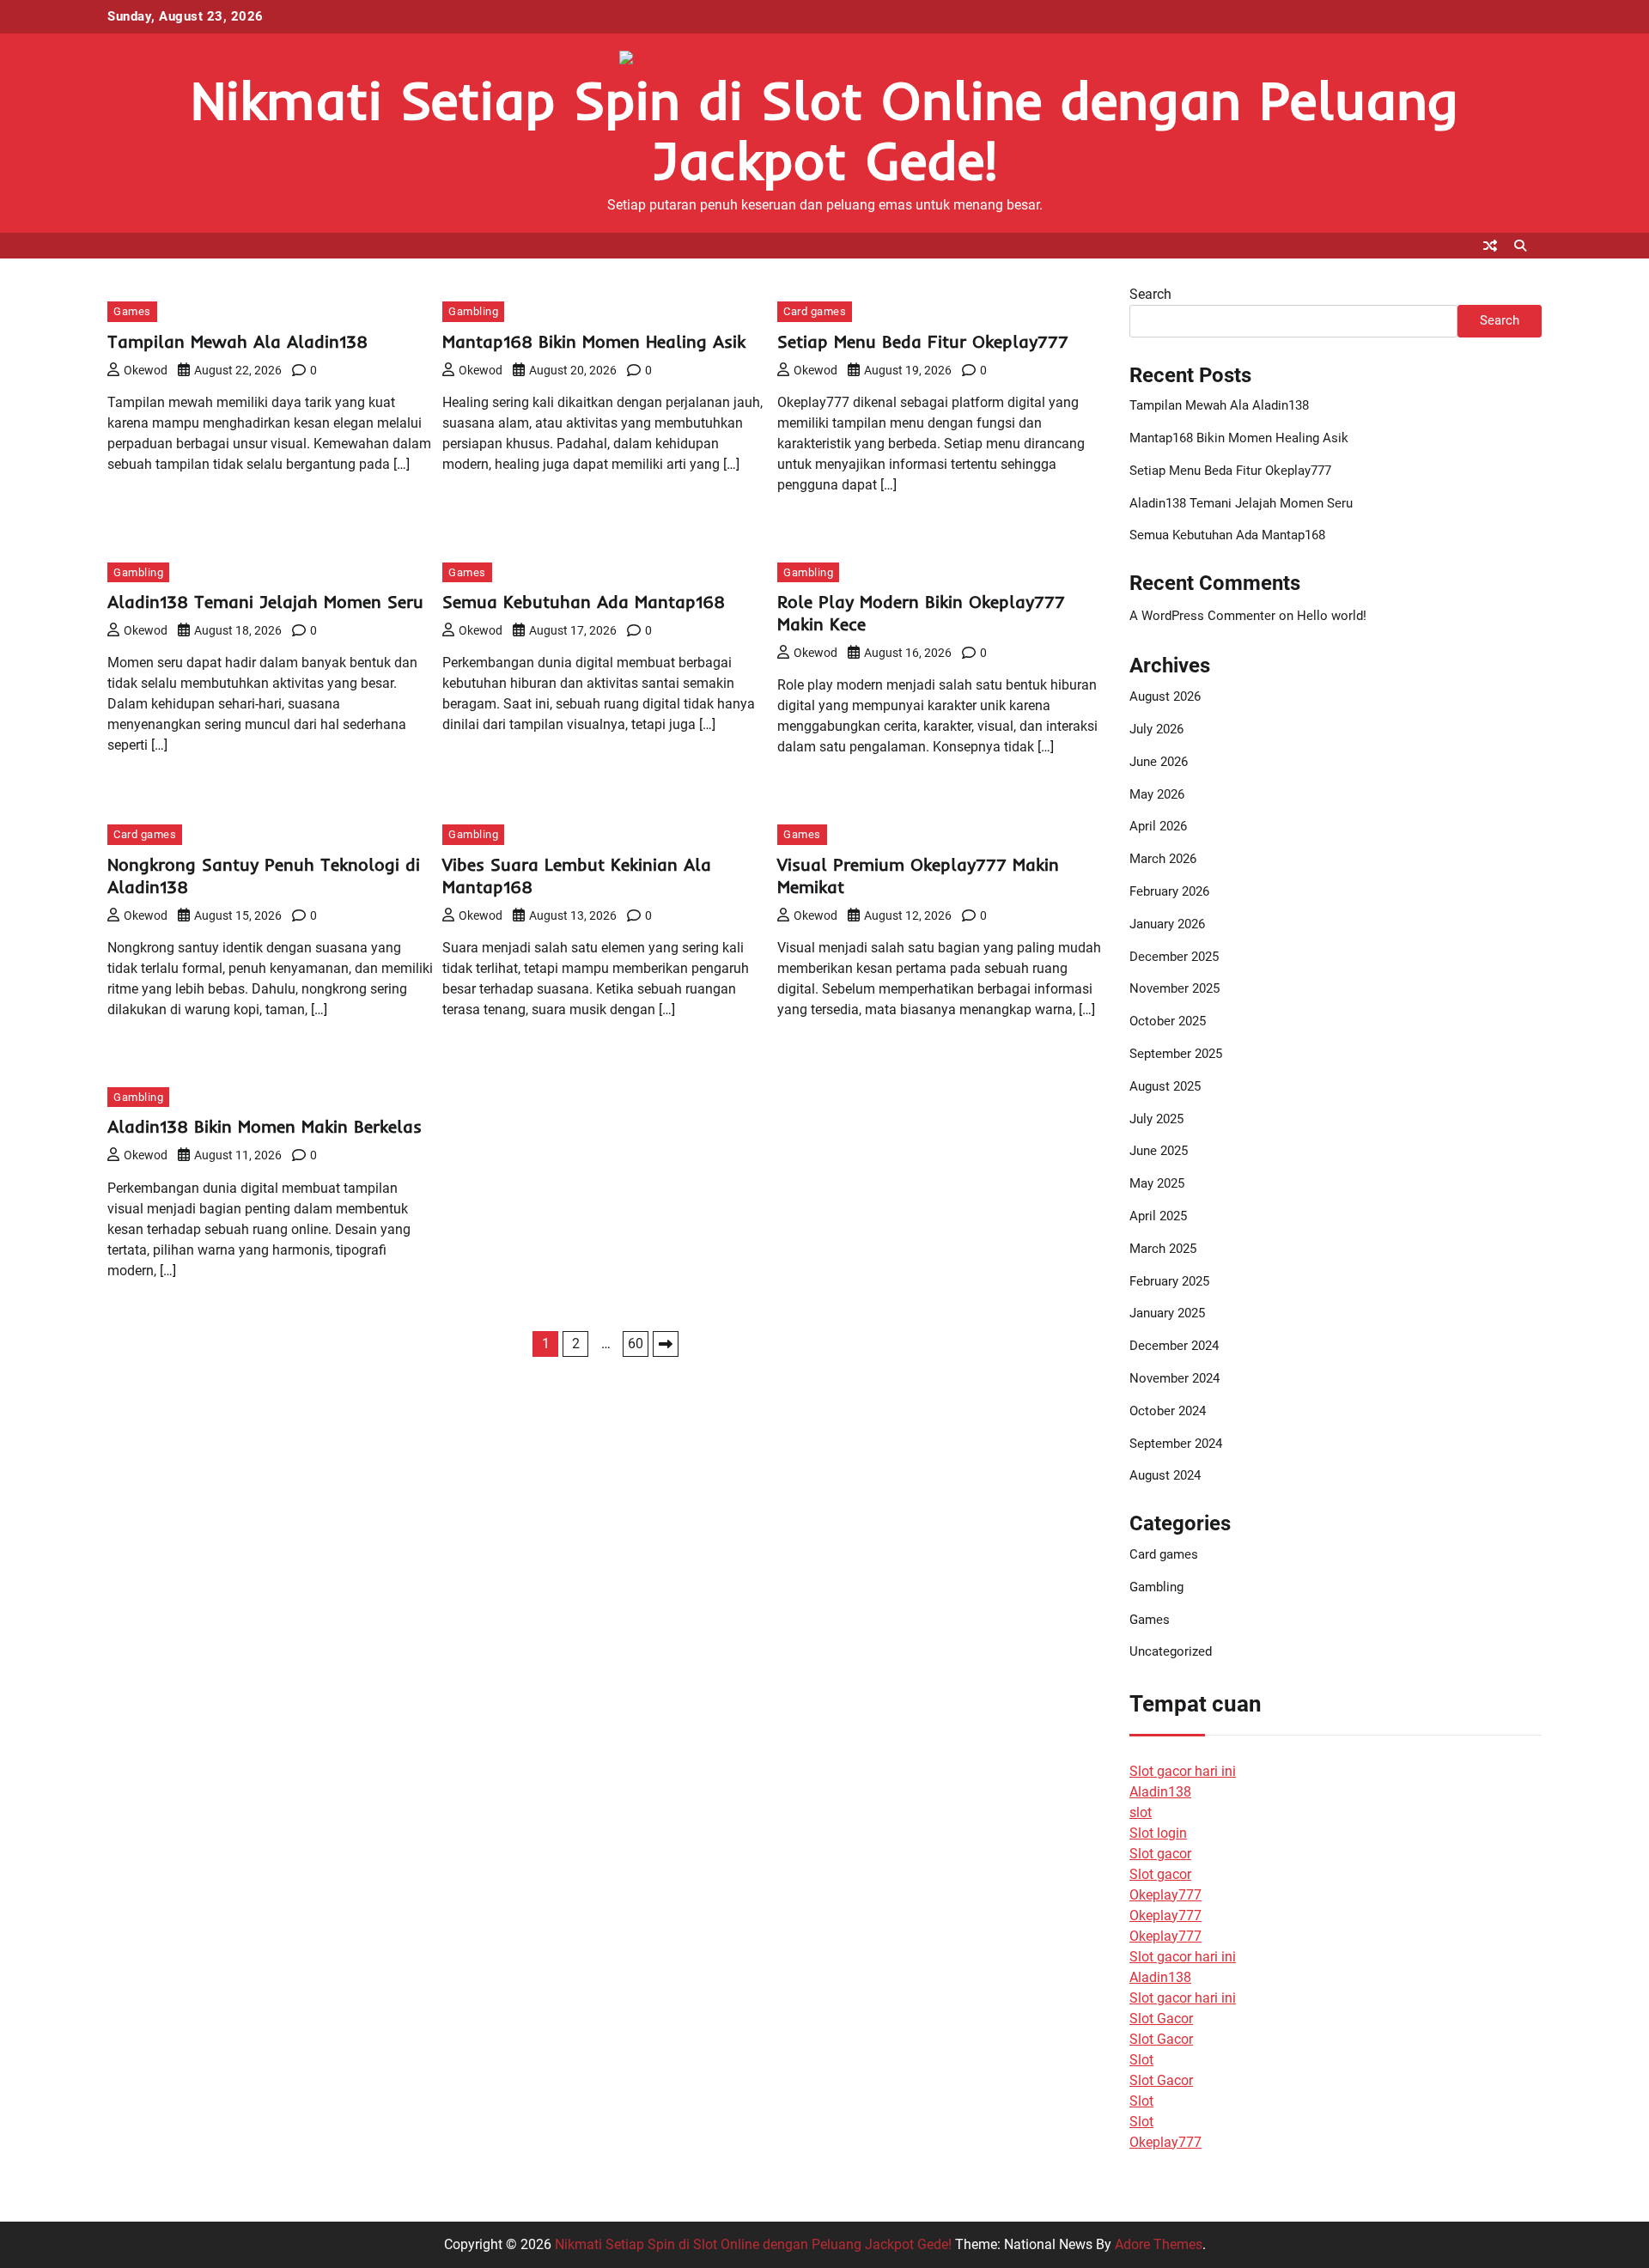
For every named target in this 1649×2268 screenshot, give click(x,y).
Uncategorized (1171, 1651)
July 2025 (1156, 1119)
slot (1141, 1812)
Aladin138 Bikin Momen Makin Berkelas (265, 1126)
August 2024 (1165, 1475)
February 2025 (1169, 1281)
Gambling (473, 311)
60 (636, 1344)
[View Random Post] (1490, 246)
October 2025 (1168, 1021)
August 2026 (1165, 696)
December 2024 (1174, 1346)
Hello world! (1332, 616)
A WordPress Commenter (1202, 616)
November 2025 (1174, 988)
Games (132, 311)
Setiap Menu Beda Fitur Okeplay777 (923, 341)
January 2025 (1167, 1313)
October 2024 (1168, 1411)
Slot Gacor (1161, 2019)
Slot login (1158, 1833)
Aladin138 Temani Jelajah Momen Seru (265, 602)
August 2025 (1165, 1086)
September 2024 (1176, 1444)
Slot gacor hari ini (1183, 1771)
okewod (146, 370)
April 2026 (1158, 826)
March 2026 (1163, 859)
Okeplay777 (1165, 1895)
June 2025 (1159, 1151)
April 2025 (1158, 1216)
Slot (1141, 2060)
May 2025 (1157, 1183)
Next (666, 1344)
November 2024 (1174, 1378)
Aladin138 (1160, 1792)
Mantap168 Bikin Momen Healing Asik (594, 341)
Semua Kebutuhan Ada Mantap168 (584, 602)
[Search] (1520, 246)
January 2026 (1167, 924)
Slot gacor (1160, 1854)
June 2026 (1159, 762)
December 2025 (1174, 957)
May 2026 (1157, 794)
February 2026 (1169, 891)
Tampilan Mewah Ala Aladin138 (237, 341)
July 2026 (1156, 729)
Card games (815, 311)
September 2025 (1176, 1054)
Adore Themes (1159, 2244)
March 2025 (1163, 1249)
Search (1150, 294)
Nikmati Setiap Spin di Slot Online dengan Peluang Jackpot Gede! (824, 130)
